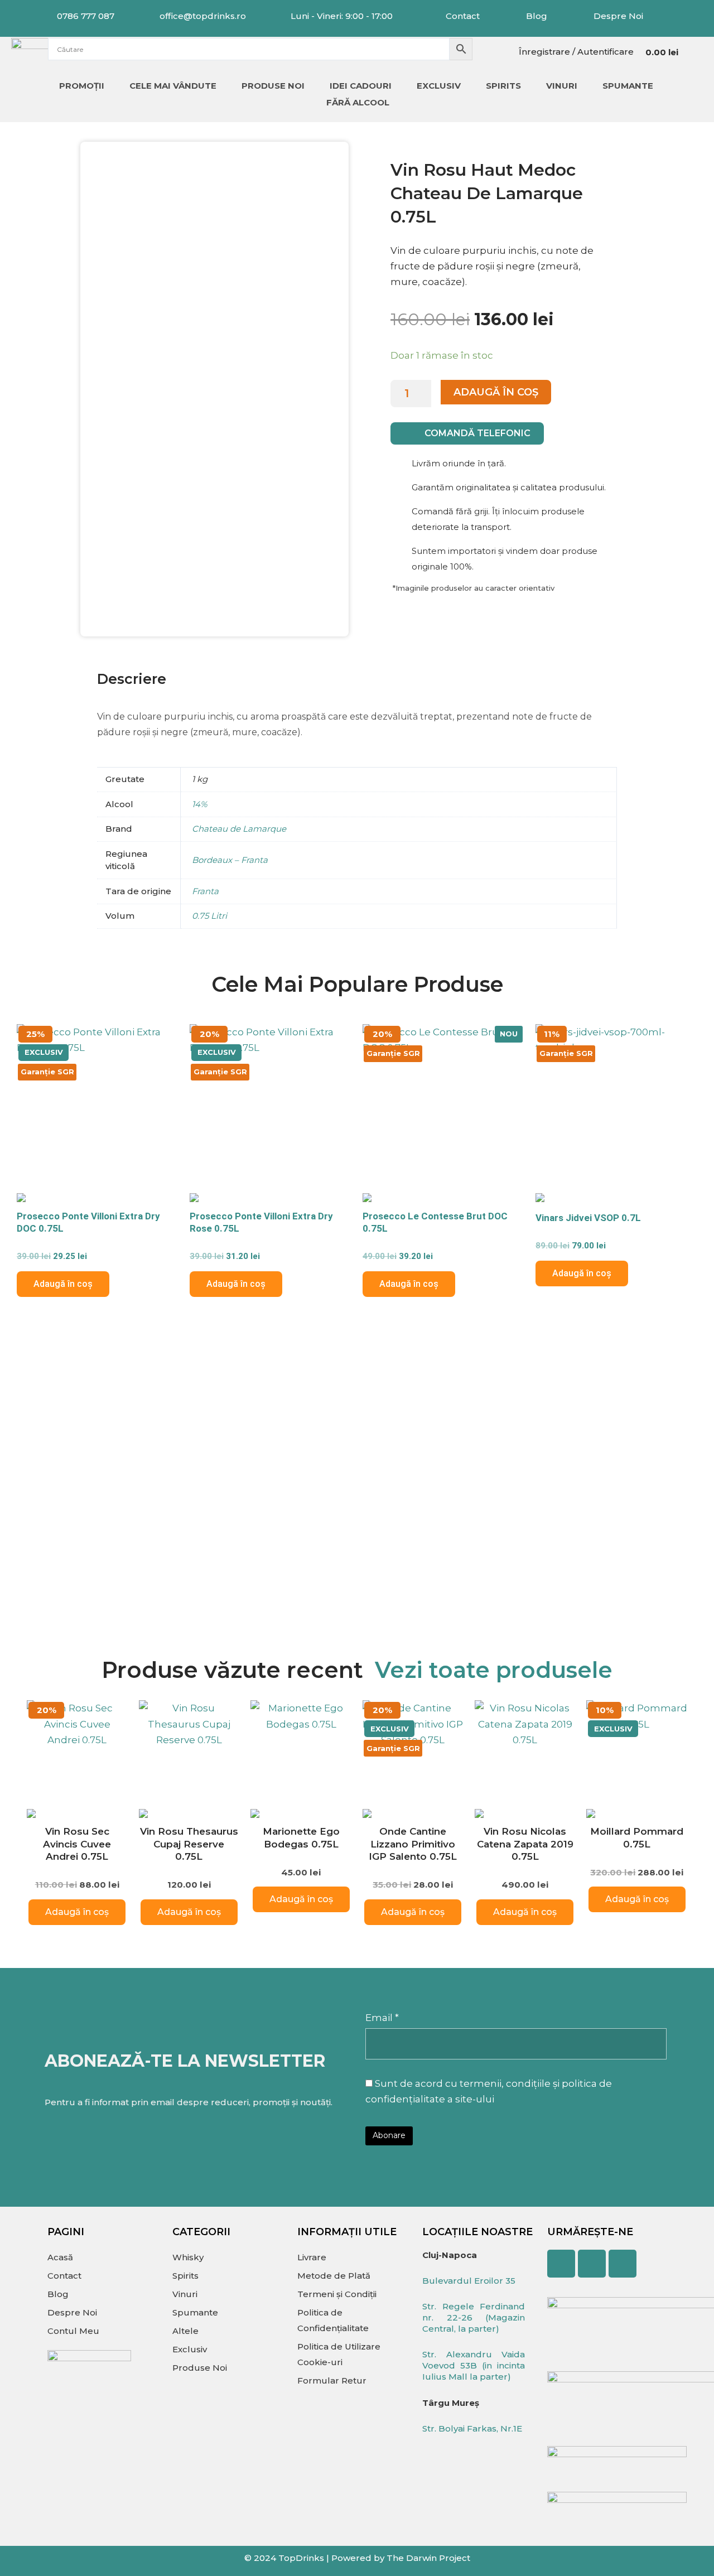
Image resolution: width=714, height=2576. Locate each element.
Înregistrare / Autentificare (576, 52)
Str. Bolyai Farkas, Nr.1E (472, 2428)
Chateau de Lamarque (239, 829)
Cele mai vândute (173, 86)
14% (199, 804)
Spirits (503, 86)
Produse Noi (273, 86)
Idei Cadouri (361, 86)
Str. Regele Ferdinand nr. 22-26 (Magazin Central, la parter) (474, 2317)
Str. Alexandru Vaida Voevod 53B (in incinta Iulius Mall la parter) (474, 2365)
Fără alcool (358, 102)
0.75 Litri (209, 916)
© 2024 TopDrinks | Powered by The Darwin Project (357, 2558)
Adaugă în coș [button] (63, 1284)
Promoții (82, 86)
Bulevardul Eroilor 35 (469, 2281)
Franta (205, 891)
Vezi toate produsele (494, 1670)
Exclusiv (439, 86)
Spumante (628, 86)
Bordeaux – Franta (230, 860)
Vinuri (562, 86)
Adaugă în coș (496, 392)
